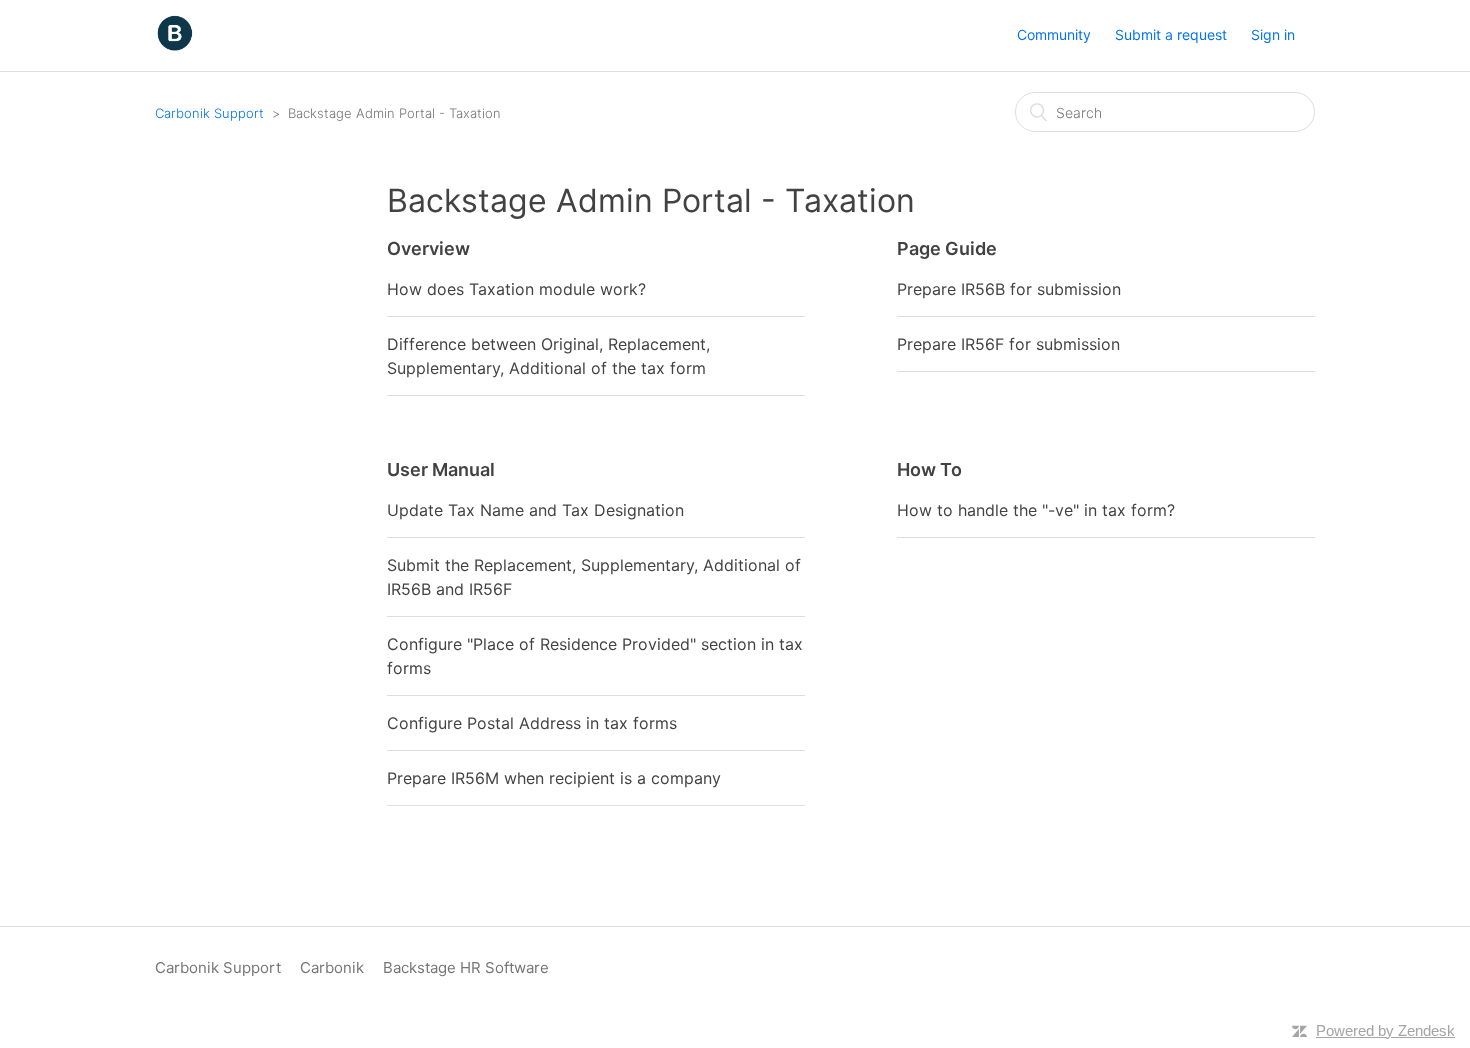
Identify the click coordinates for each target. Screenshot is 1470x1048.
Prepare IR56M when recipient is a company (554, 778)
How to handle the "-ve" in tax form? (1036, 510)
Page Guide (947, 248)
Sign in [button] (1273, 34)
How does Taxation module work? (516, 289)
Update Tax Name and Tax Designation (535, 510)
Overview (428, 248)
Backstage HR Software (466, 967)
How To (929, 469)
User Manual (441, 469)
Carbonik (332, 967)
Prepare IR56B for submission (1009, 289)
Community (1054, 34)
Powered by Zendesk (1385, 1030)
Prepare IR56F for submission (1008, 344)
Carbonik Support (209, 113)
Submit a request (1171, 34)
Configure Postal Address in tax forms (532, 723)
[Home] (174, 45)
